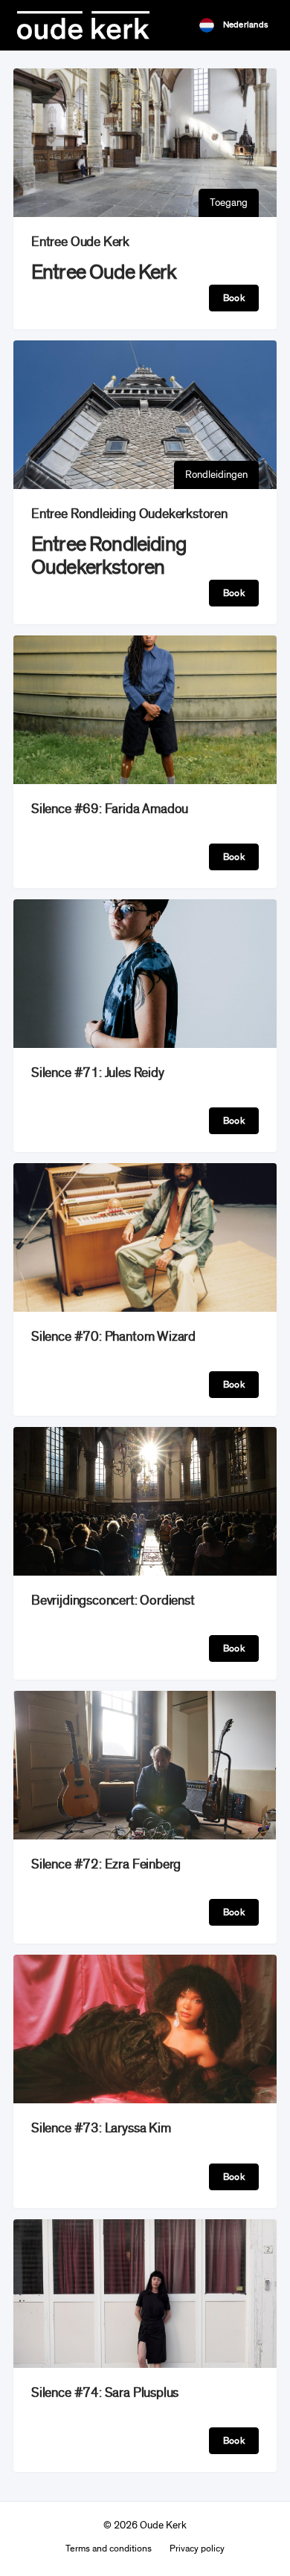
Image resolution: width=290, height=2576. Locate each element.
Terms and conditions (109, 2549)
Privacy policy (197, 2549)
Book (234, 298)
